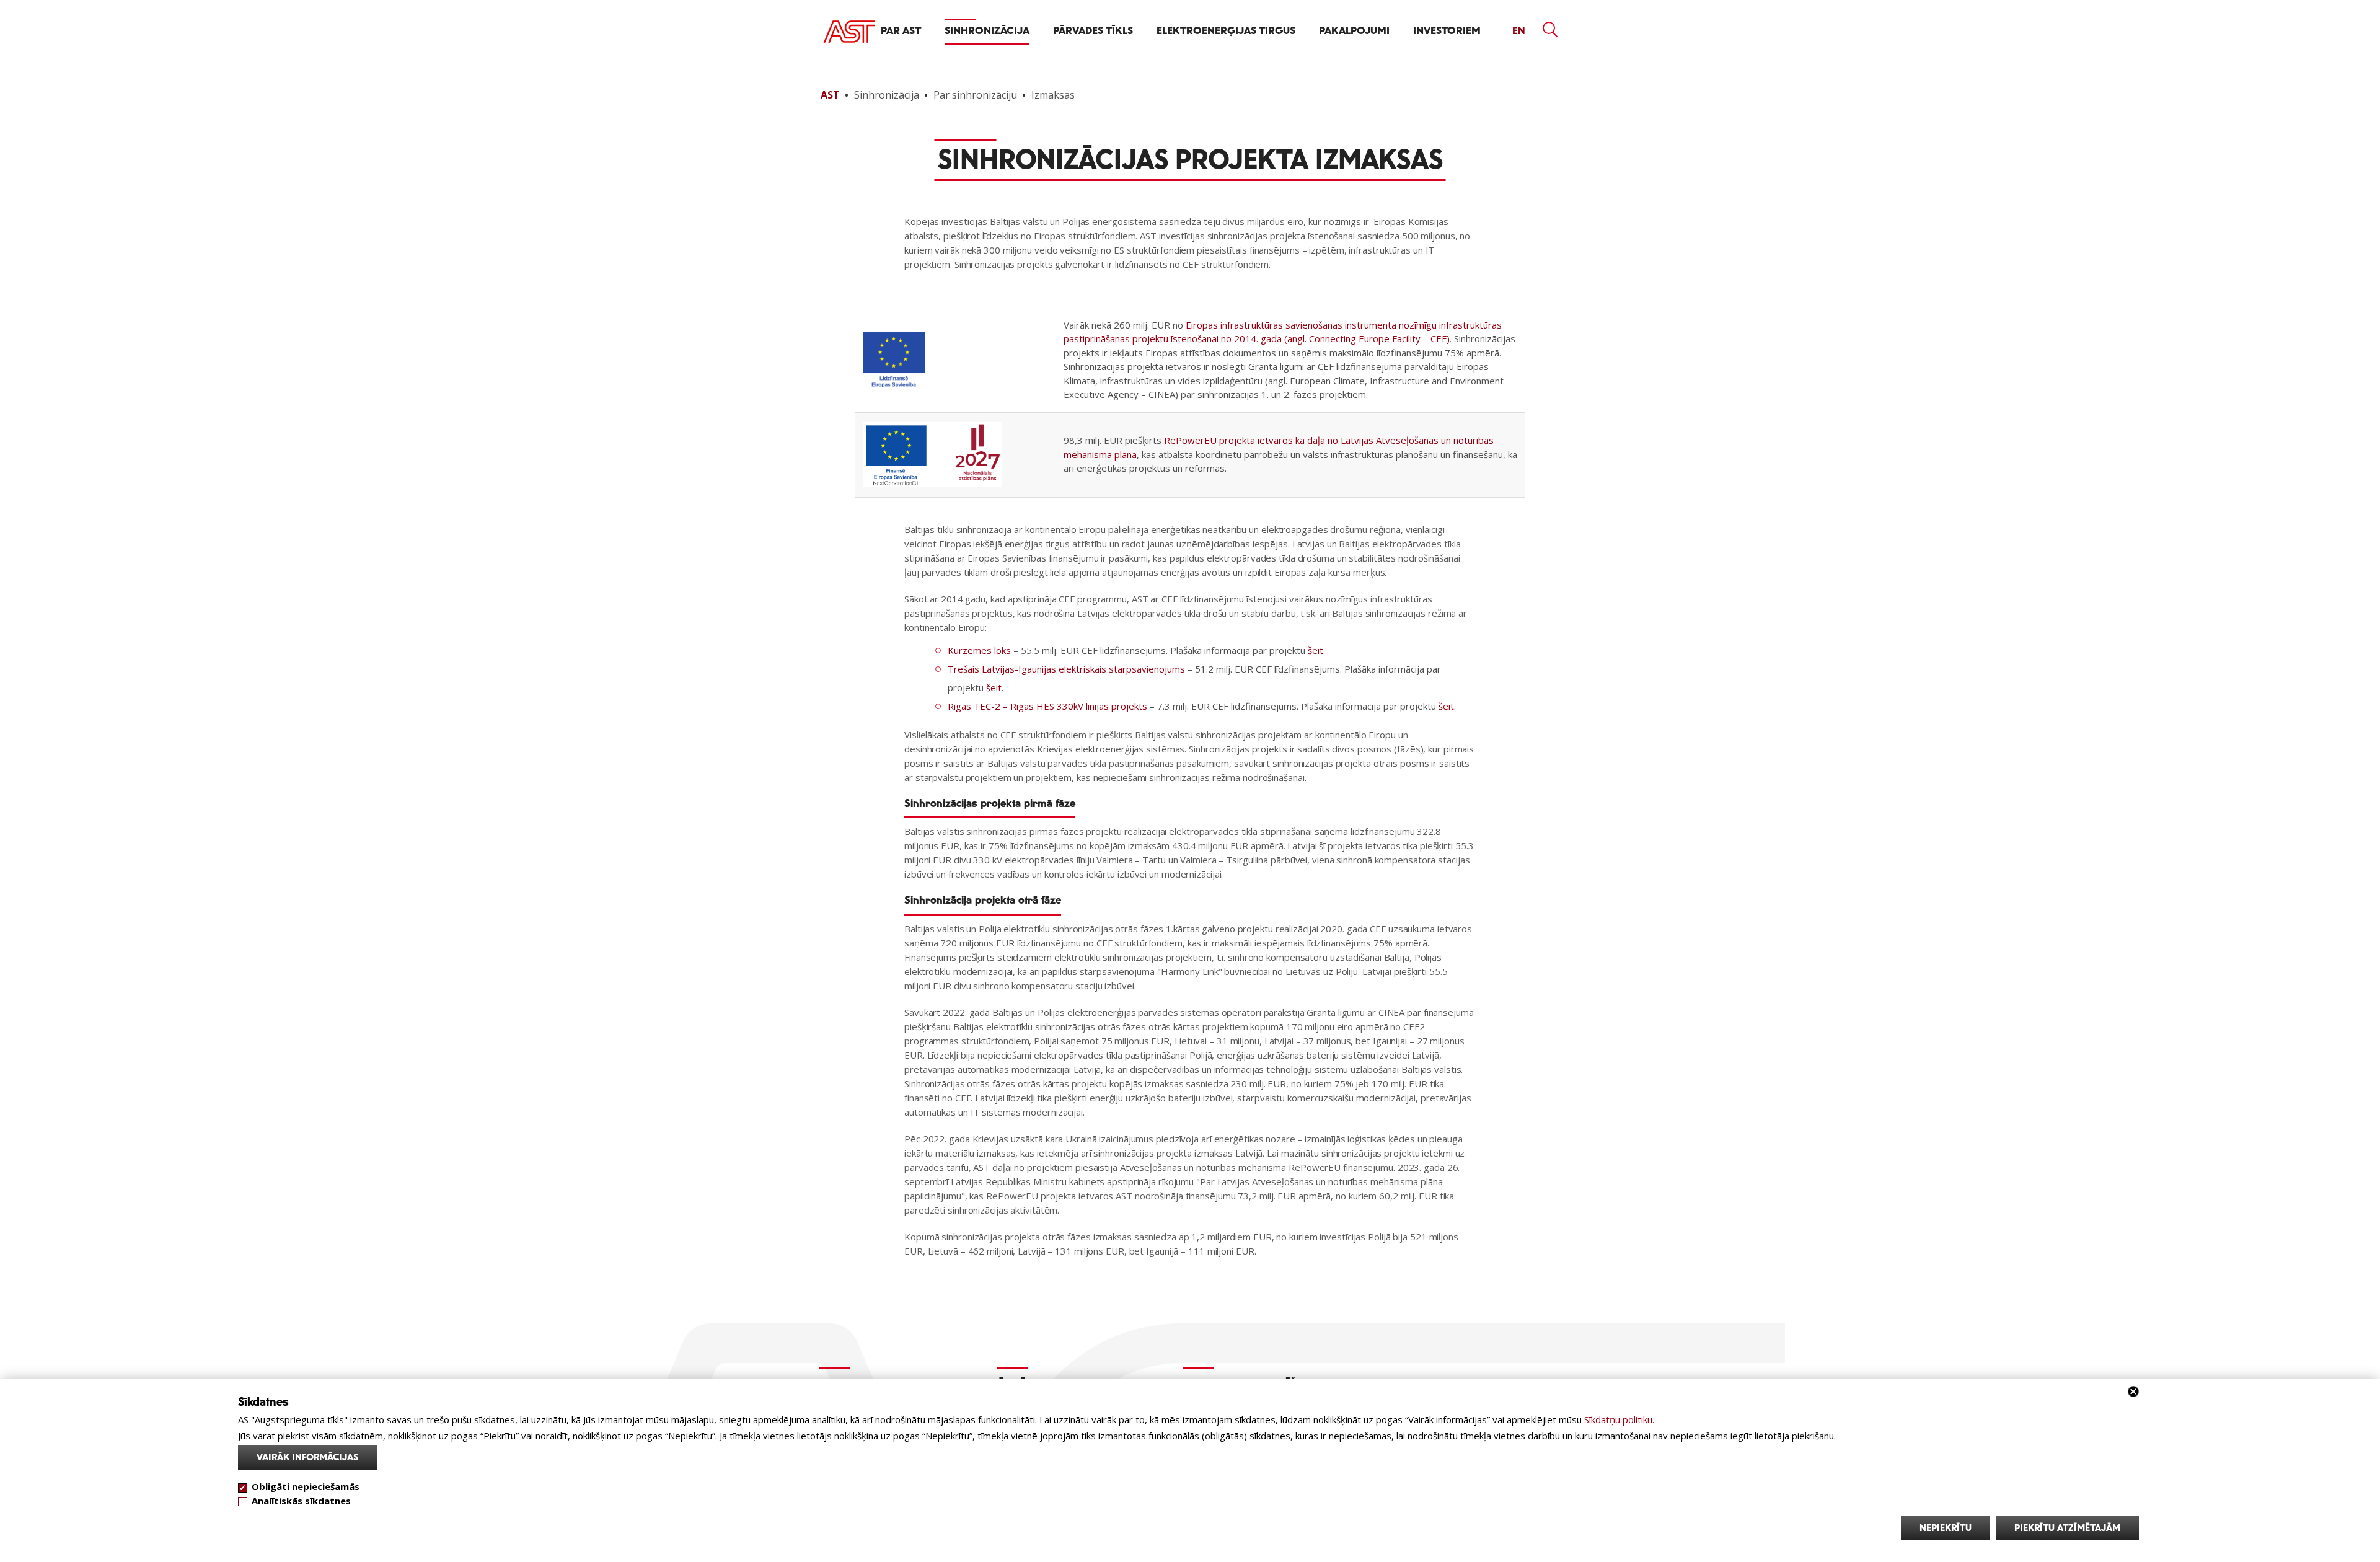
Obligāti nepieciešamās (306, 1486)
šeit (1316, 650)
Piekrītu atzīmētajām (2067, 1528)
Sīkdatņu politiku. (1619, 1419)
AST (830, 95)
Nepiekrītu (1946, 1528)
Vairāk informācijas (307, 1458)
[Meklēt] (1551, 30)
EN (1519, 31)
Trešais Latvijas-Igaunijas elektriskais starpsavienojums (1066, 669)
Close (2133, 1392)
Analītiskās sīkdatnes (301, 1500)
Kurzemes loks (979, 650)
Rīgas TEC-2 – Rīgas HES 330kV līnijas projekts (1047, 706)
